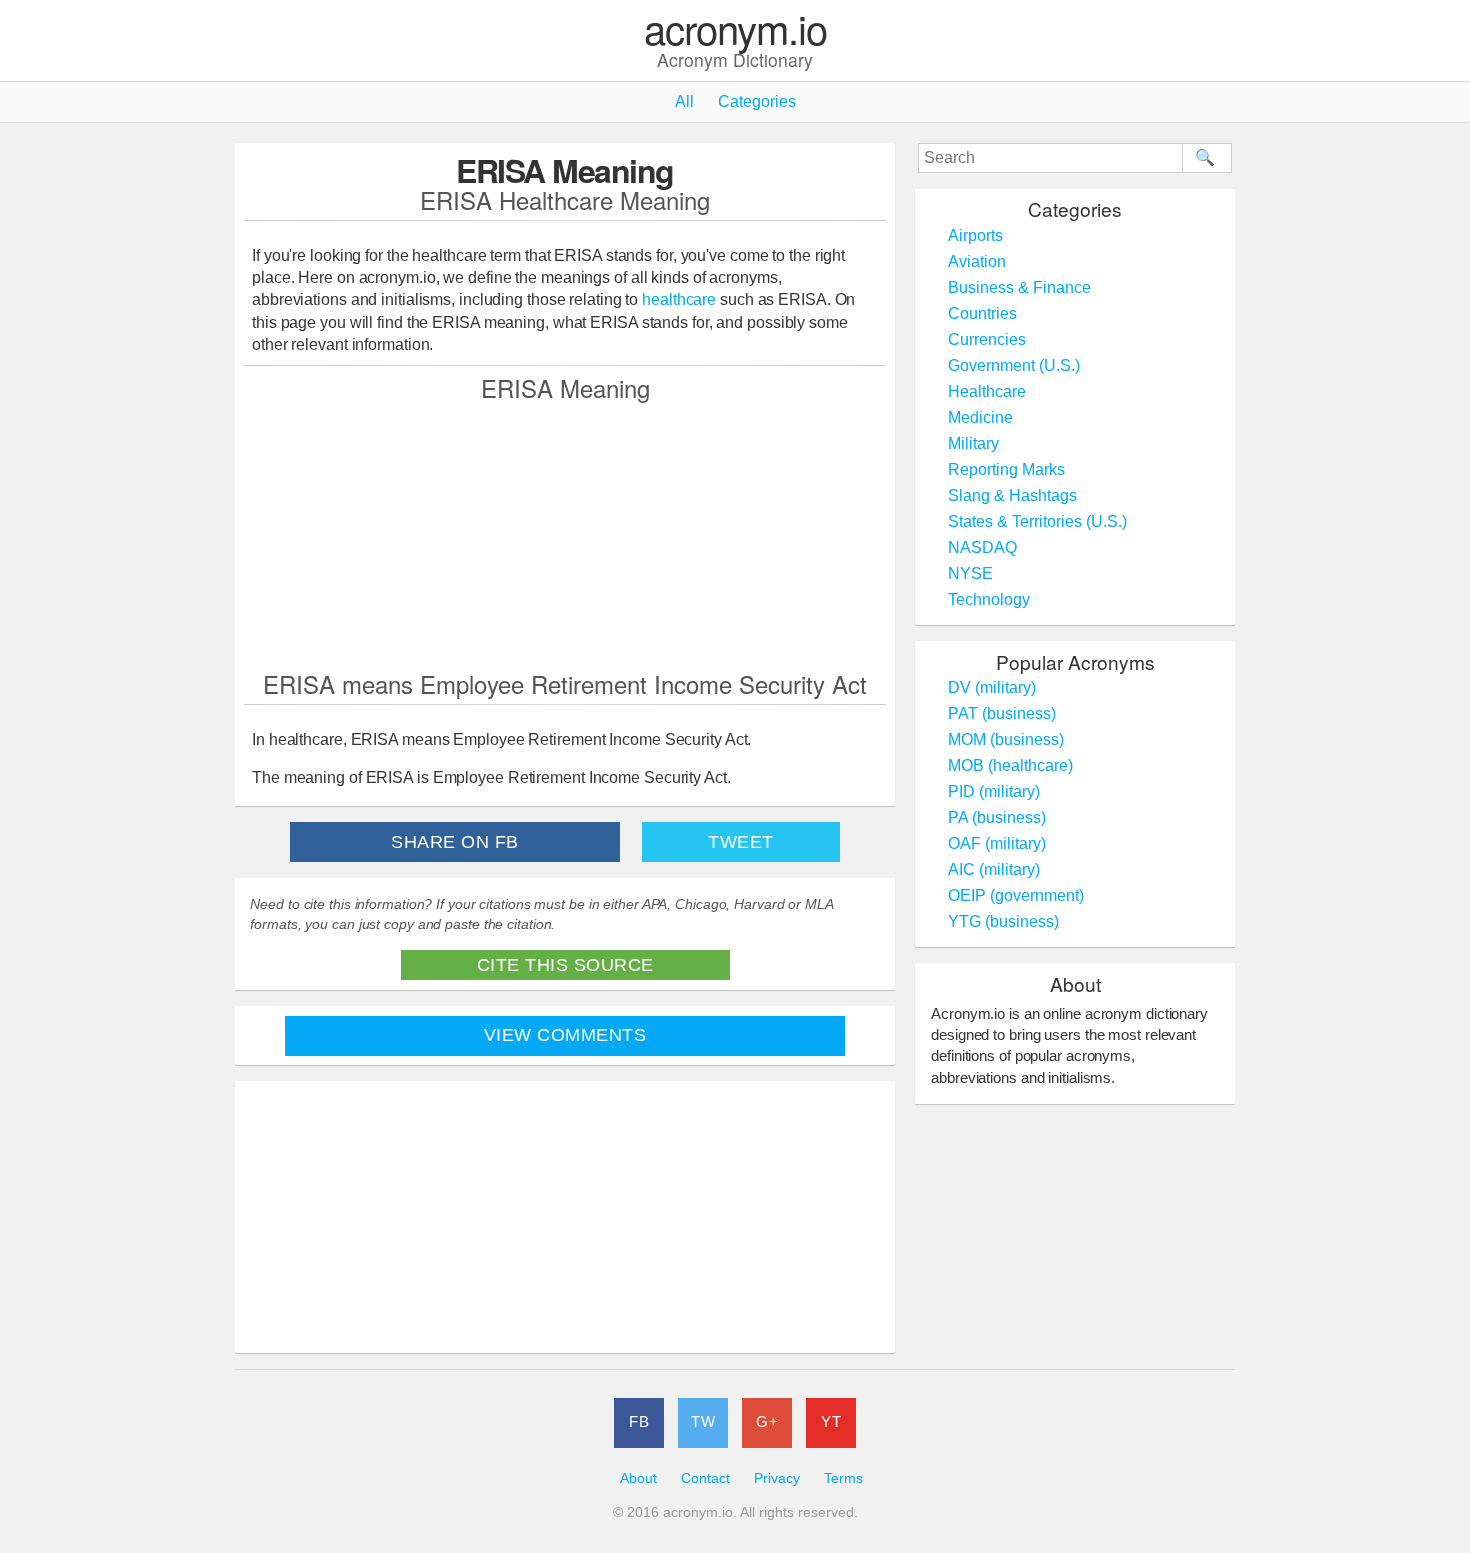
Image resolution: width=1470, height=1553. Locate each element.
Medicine (980, 417)
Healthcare (987, 391)
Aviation (977, 261)
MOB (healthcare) (1010, 765)
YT (831, 1421)
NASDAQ (982, 547)
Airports (975, 235)
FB (639, 1421)
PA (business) (997, 817)
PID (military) (994, 791)
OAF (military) (997, 843)
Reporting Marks (1006, 469)
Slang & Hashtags (1012, 495)
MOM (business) (1006, 739)
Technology (989, 599)
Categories (757, 101)
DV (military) (992, 687)
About (638, 1478)
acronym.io (735, 29)
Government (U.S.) (1014, 365)
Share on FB (455, 842)
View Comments (565, 1035)
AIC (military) (994, 869)
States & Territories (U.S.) (1037, 521)
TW (703, 1421)
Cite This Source (565, 965)
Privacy (777, 1478)
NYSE (970, 573)
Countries (982, 313)
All (684, 101)
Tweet (741, 842)
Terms (843, 1478)
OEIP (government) (1016, 895)
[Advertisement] (565, 535)
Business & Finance (1019, 287)
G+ (767, 1421)
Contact (705, 1478)
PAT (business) (1002, 713)
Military (973, 443)
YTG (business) (1003, 921)
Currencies (987, 339)
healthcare (679, 299)
